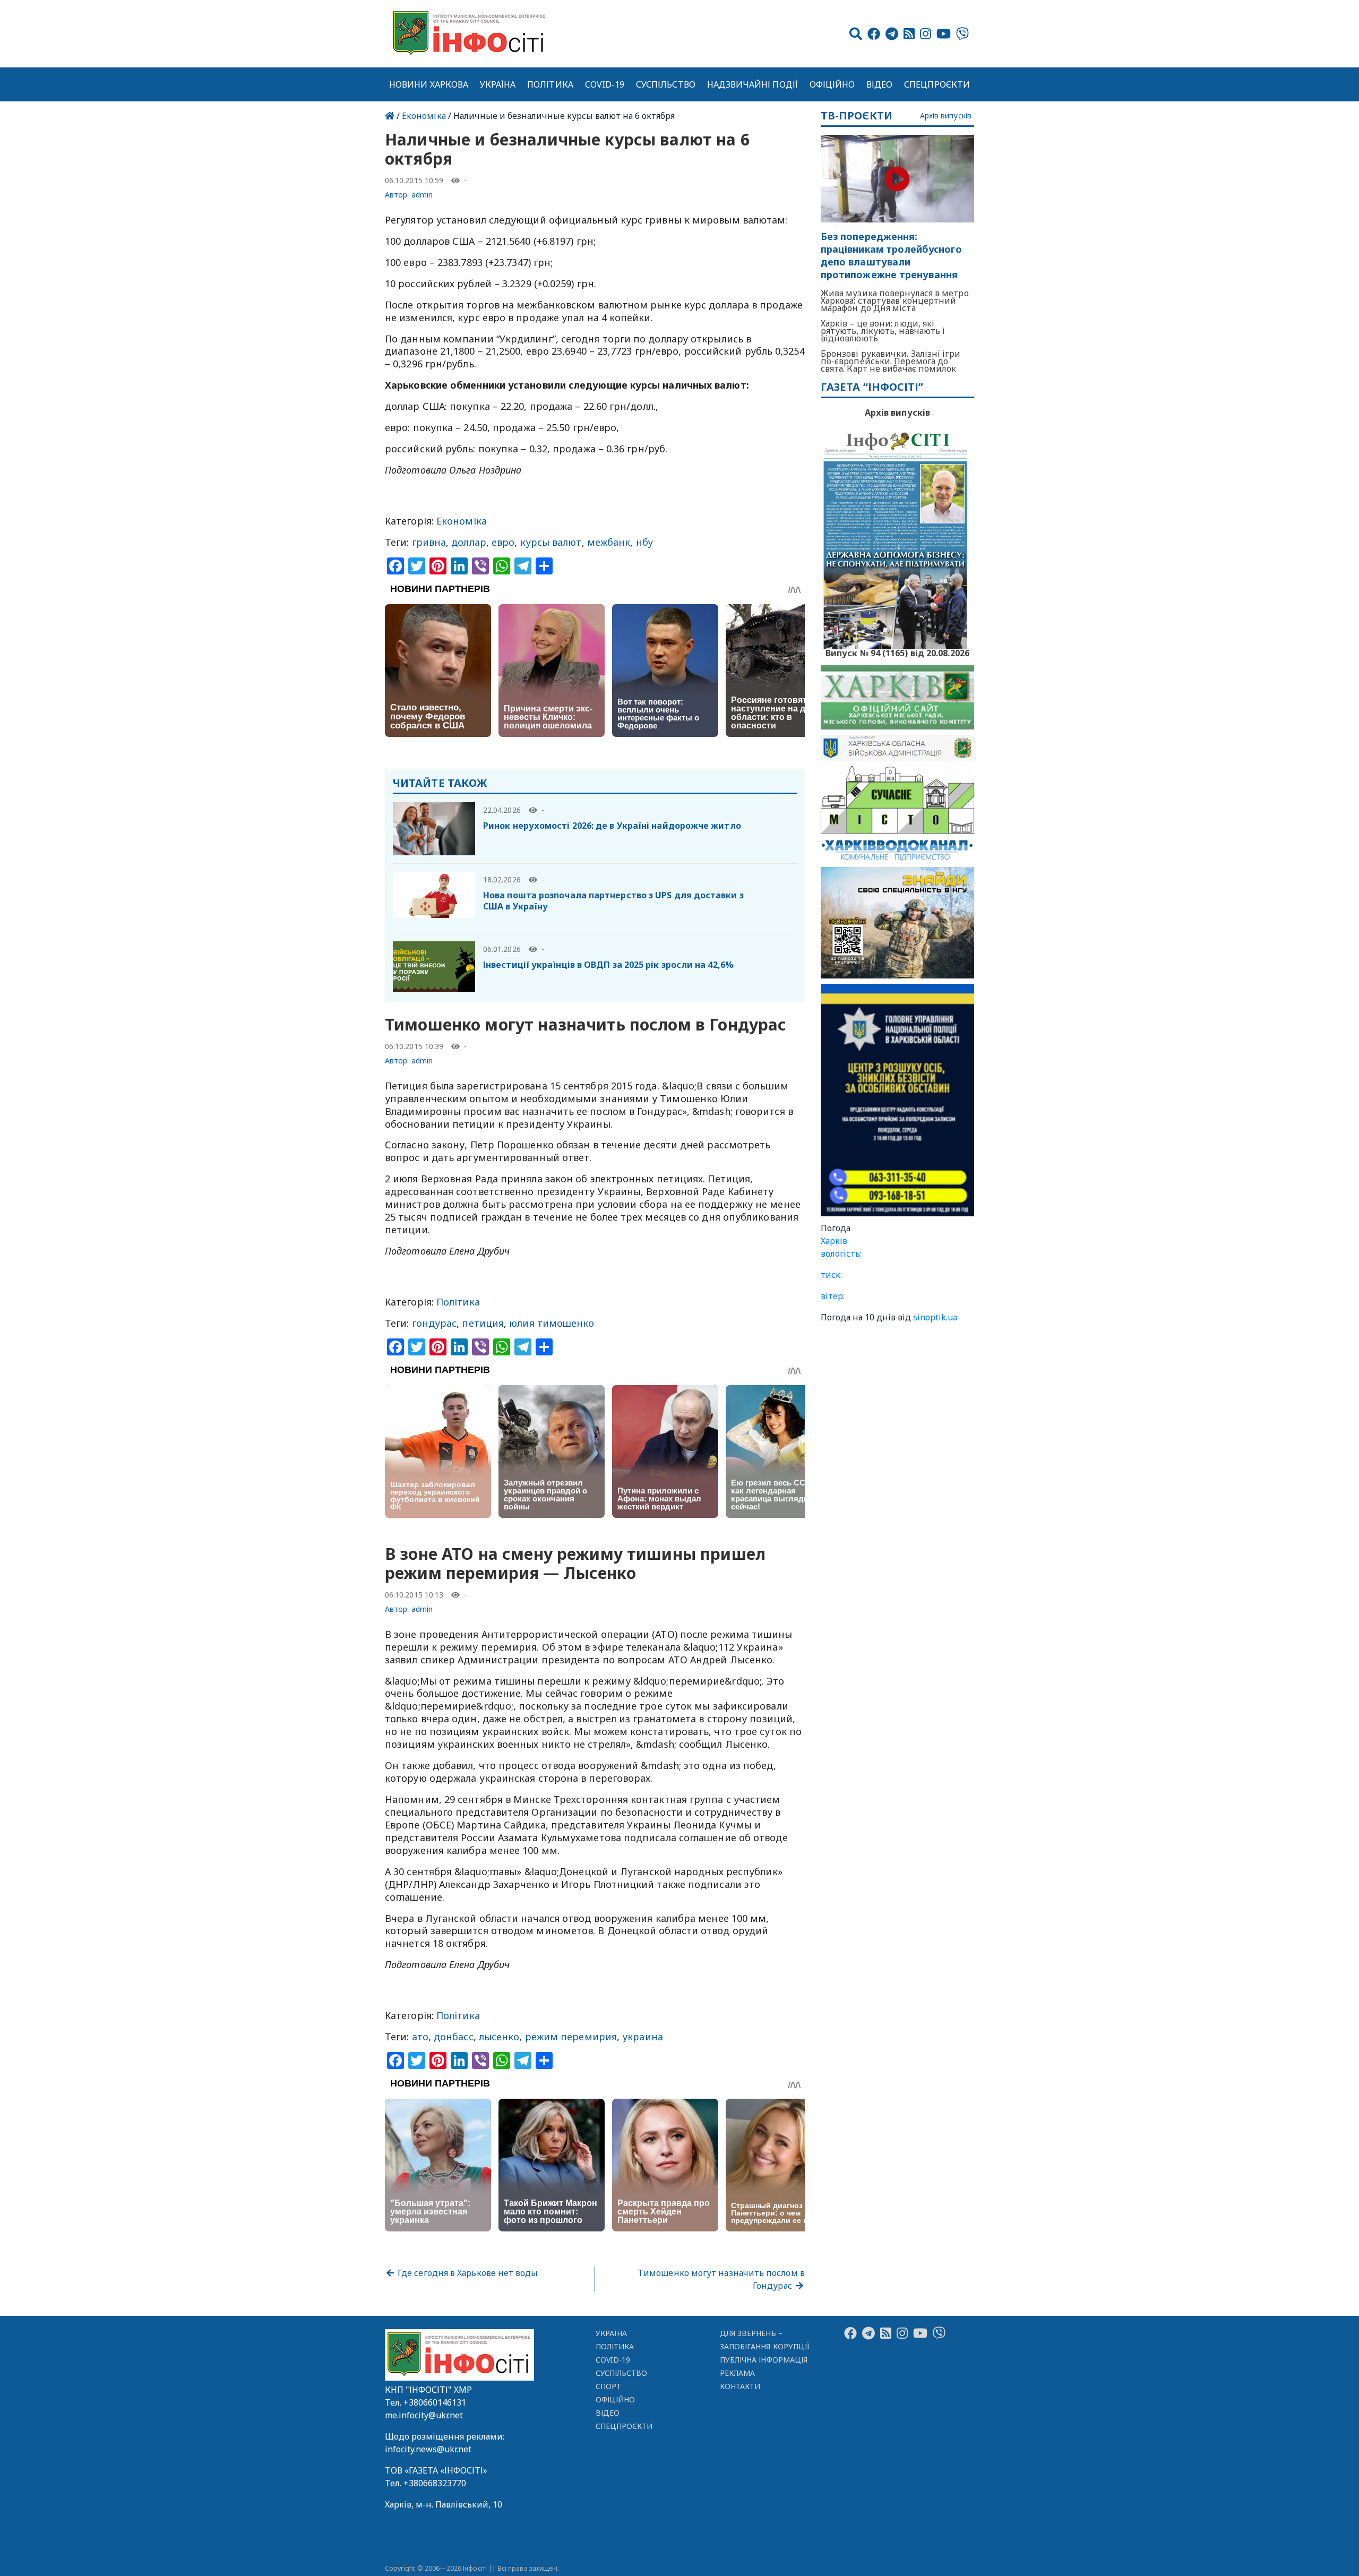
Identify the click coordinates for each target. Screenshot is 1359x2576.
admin (422, 195)
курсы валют (551, 542)
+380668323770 (435, 2483)
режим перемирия (571, 2037)
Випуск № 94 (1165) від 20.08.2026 (897, 652)
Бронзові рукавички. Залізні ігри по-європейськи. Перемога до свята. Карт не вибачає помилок (891, 361)
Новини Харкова (429, 84)
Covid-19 (605, 84)
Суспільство (666, 84)
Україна (498, 84)
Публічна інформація (764, 2360)
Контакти (740, 2386)
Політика (550, 84)
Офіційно (832, 84)
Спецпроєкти (937, 84)
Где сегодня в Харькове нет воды (467, 2273)
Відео (879, 84)
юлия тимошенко (552, 1323)
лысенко (499, 2037)
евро (503, 542)
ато (420, 2037)
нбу (644, 542)
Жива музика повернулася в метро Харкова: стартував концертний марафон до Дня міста (895, 300)
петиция (483, 1323)
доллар (469, 542)
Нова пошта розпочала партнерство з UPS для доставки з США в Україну (613, 901)
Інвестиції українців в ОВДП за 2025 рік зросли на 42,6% (608, 965)
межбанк (609, 542)
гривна (429, 542)
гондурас (435, 1323)
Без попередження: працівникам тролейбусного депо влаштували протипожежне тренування (891, 256)
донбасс (454, 2037)
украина (643, 2037)
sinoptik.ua (935, 1317)
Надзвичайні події (752, 84)
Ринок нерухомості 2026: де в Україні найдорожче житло (612, 826)
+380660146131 (435, 2402)
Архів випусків (946, 116)
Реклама (738, 2373)
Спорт (608, 2386)
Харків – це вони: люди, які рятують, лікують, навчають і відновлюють (883, 331)
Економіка (424, 116)
